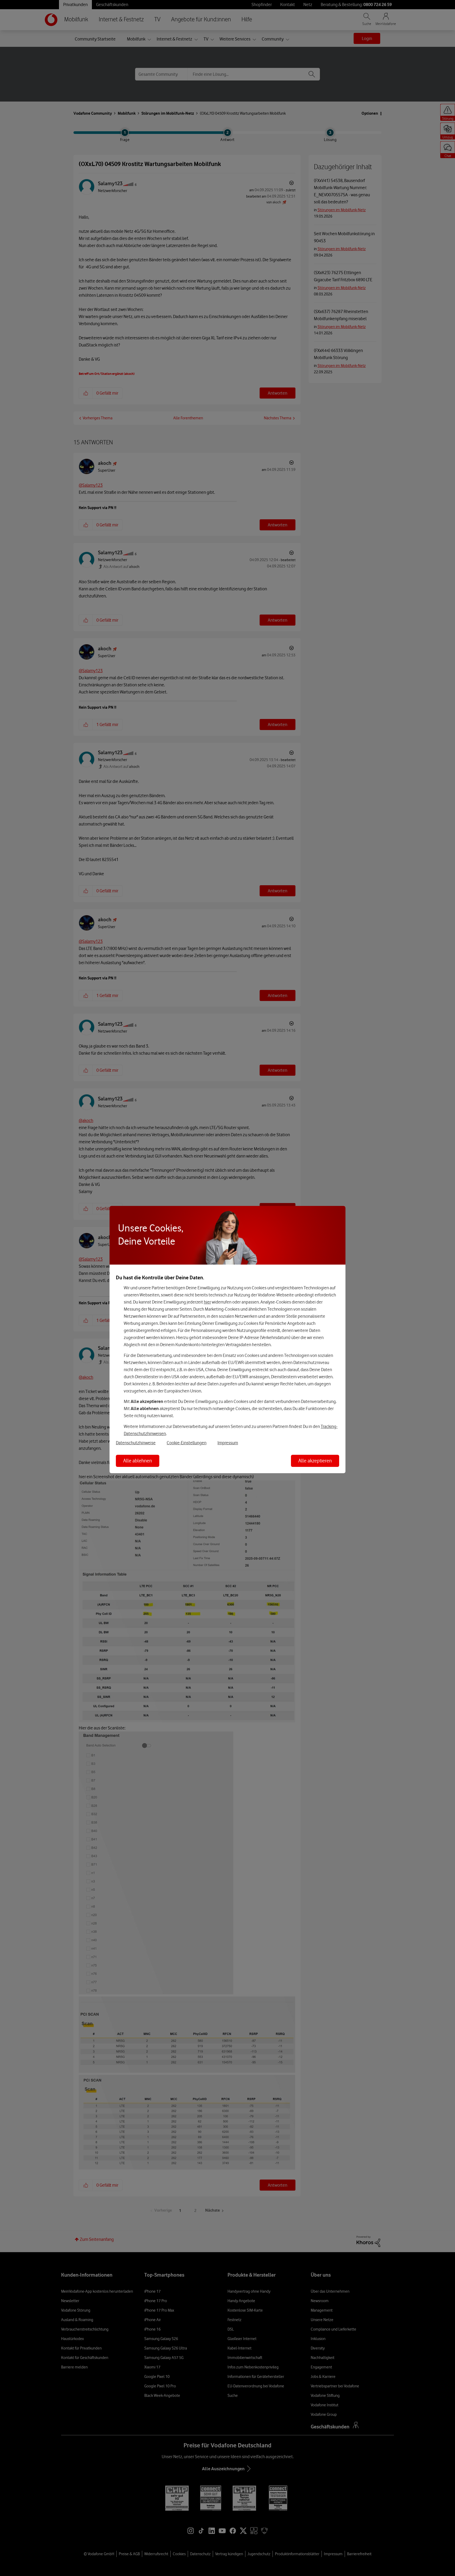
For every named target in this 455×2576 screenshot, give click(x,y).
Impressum (228, 1443)
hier (207, 1302)
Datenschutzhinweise (136, 1443)
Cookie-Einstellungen (187, 1443)
